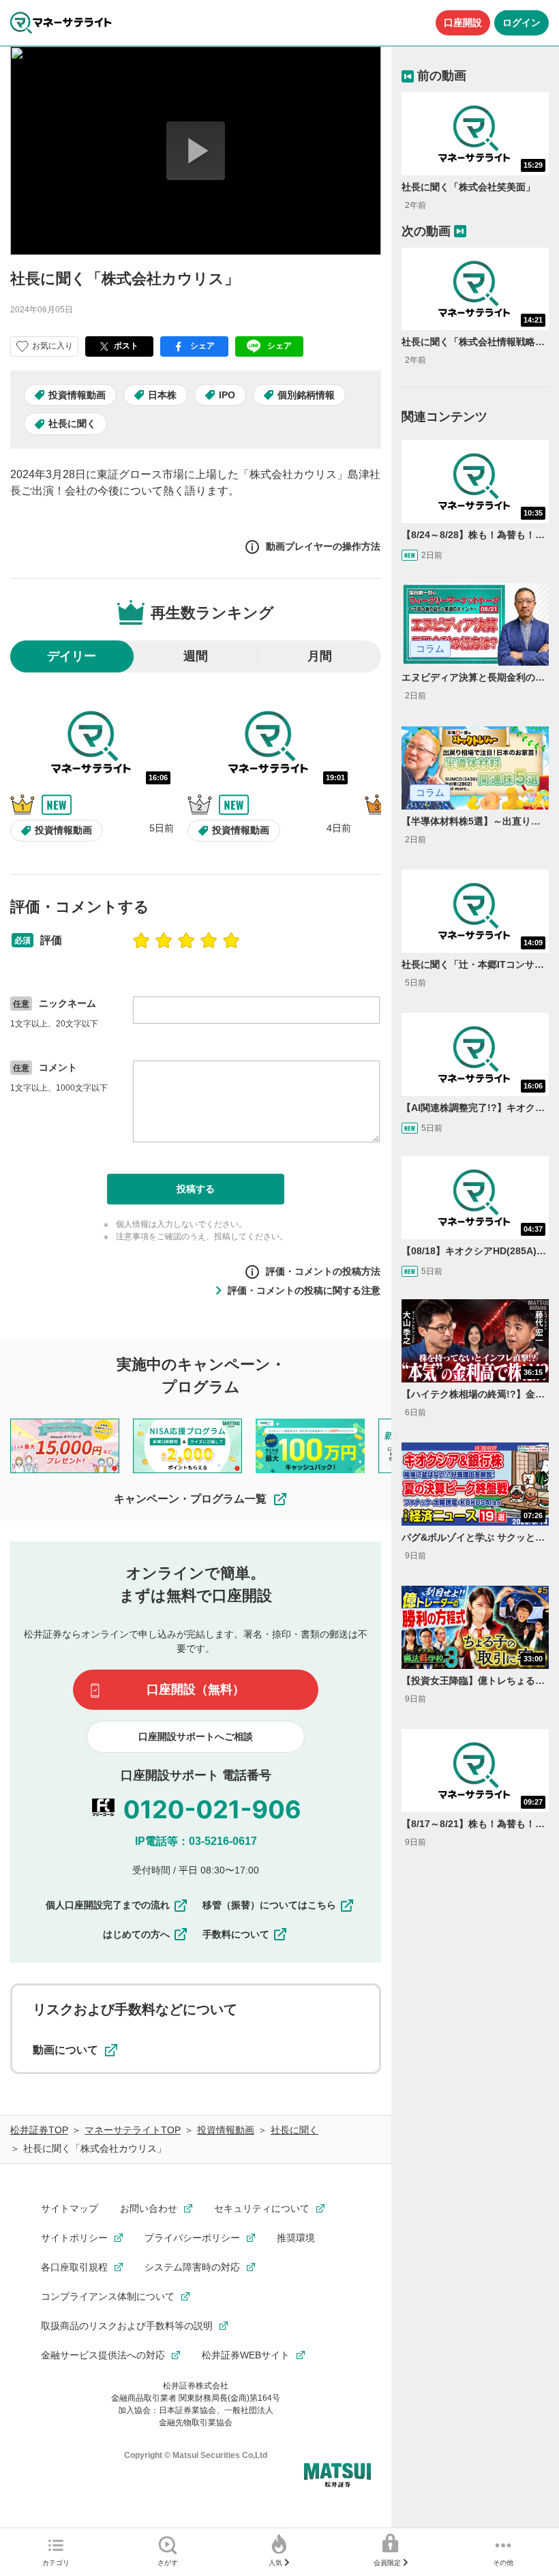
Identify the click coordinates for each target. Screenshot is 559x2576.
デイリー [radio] (72, 656)
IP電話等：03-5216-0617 (196, 1841)
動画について (65, 2050)
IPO (227, 395)
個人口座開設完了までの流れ (108, 1905)
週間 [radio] (196, 656)
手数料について (236, 1934)
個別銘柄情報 (306, 395)
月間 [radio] (320, 656)
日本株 (162, 395)
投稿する (196, 1189)
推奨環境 (296, 2238)
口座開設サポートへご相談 (196, 1736)
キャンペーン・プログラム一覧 (190, 1499)
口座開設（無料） (196, 1689)
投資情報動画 (77, 395)
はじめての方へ (136, 1934)
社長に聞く (72, 424)
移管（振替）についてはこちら (269, 1905)
